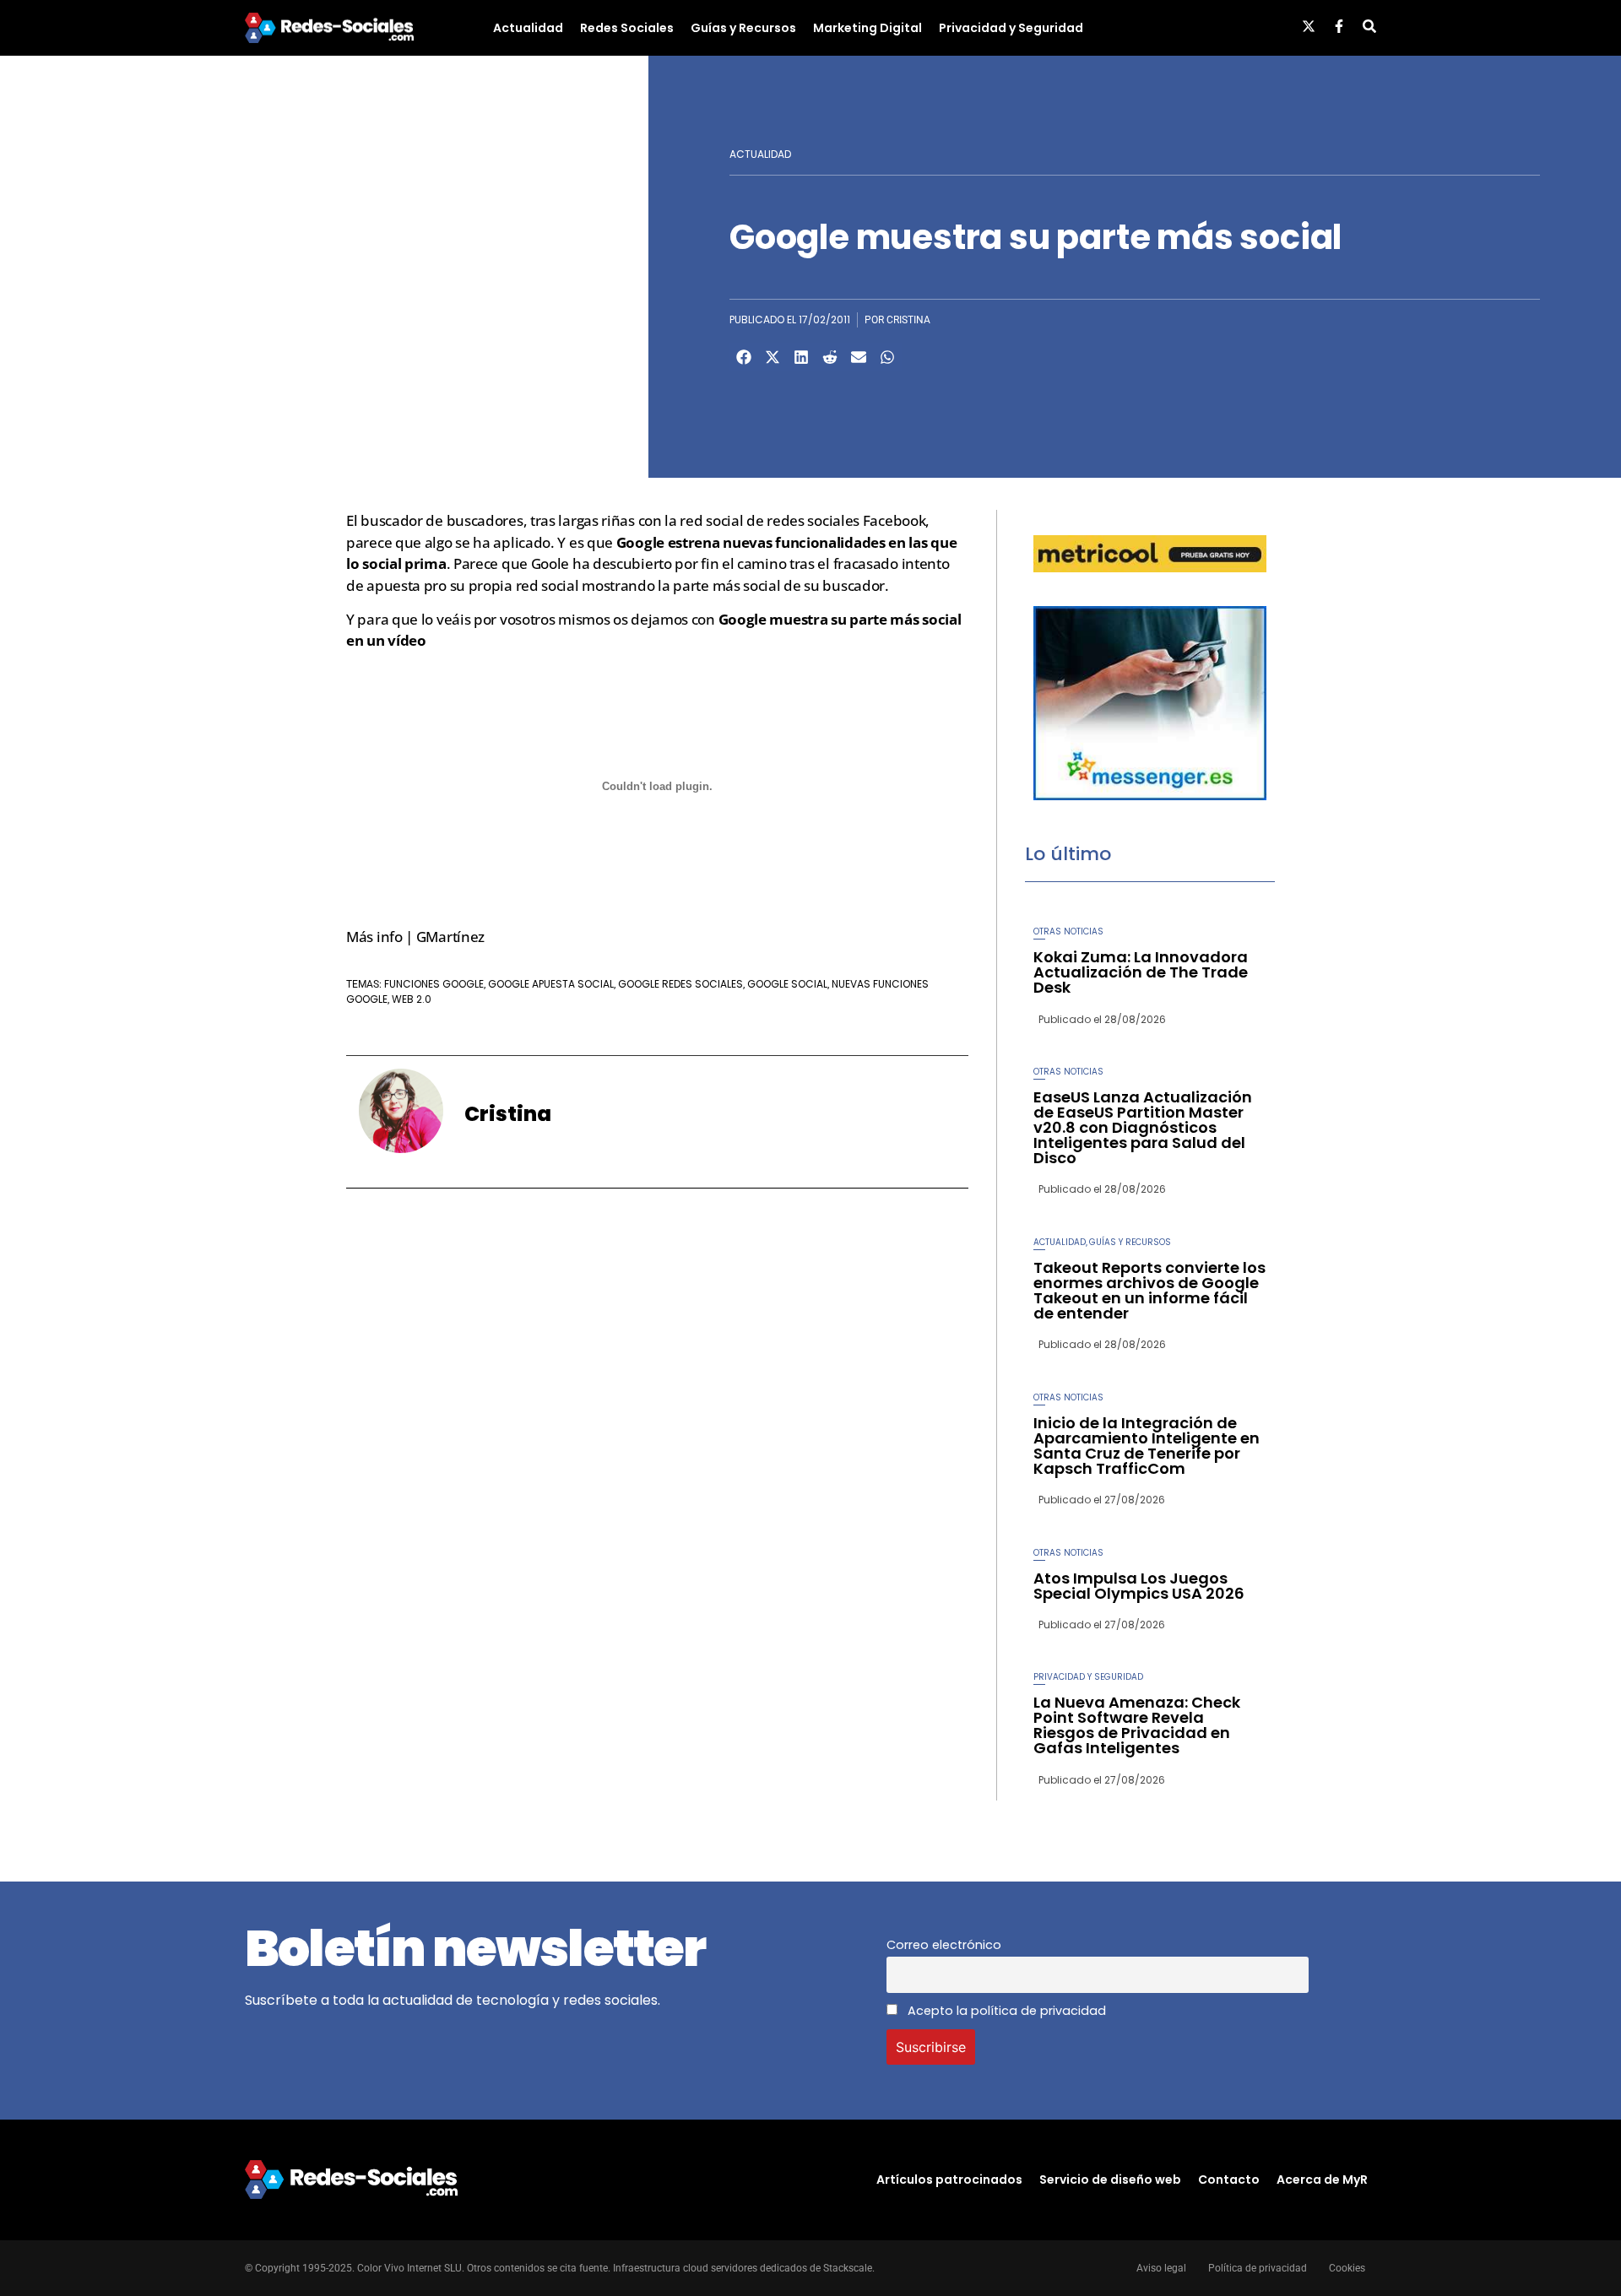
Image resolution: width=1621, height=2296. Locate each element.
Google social (787, 984)
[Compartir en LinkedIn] (801, 357)
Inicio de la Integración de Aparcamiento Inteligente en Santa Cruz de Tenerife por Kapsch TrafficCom (1147, 1446)
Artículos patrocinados (949, 2180)
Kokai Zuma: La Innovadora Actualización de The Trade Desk (1141, 972)
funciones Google (434, 984)
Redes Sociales (627, 28)
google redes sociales (680, 984)
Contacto (1229, 2180)
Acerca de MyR (1322, 2180)
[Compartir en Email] (859, 357)
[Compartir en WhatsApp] (887, 357)
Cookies (1347, 2268)
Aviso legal (1161, 2268)
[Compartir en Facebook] (744, 357)
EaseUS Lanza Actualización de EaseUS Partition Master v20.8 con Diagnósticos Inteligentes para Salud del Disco (1143, 1127)
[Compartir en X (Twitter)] (773, 357)
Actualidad (528, 28)
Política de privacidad (1258, 2268)
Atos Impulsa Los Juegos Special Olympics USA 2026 (1139, 1586)
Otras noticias (1068, 931)
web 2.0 (412, 999)
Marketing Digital (867, 28)
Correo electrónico (944, 1945)
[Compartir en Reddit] (830, 357)
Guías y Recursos (743, 28)
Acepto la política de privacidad (1005, 2011)
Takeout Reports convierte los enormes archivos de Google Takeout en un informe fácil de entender (1149, 1290)
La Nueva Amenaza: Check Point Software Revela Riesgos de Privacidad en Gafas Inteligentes (1137, 1725)
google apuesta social (551, 984)
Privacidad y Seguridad (1011, 28)
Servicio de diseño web (1110, 2180)
